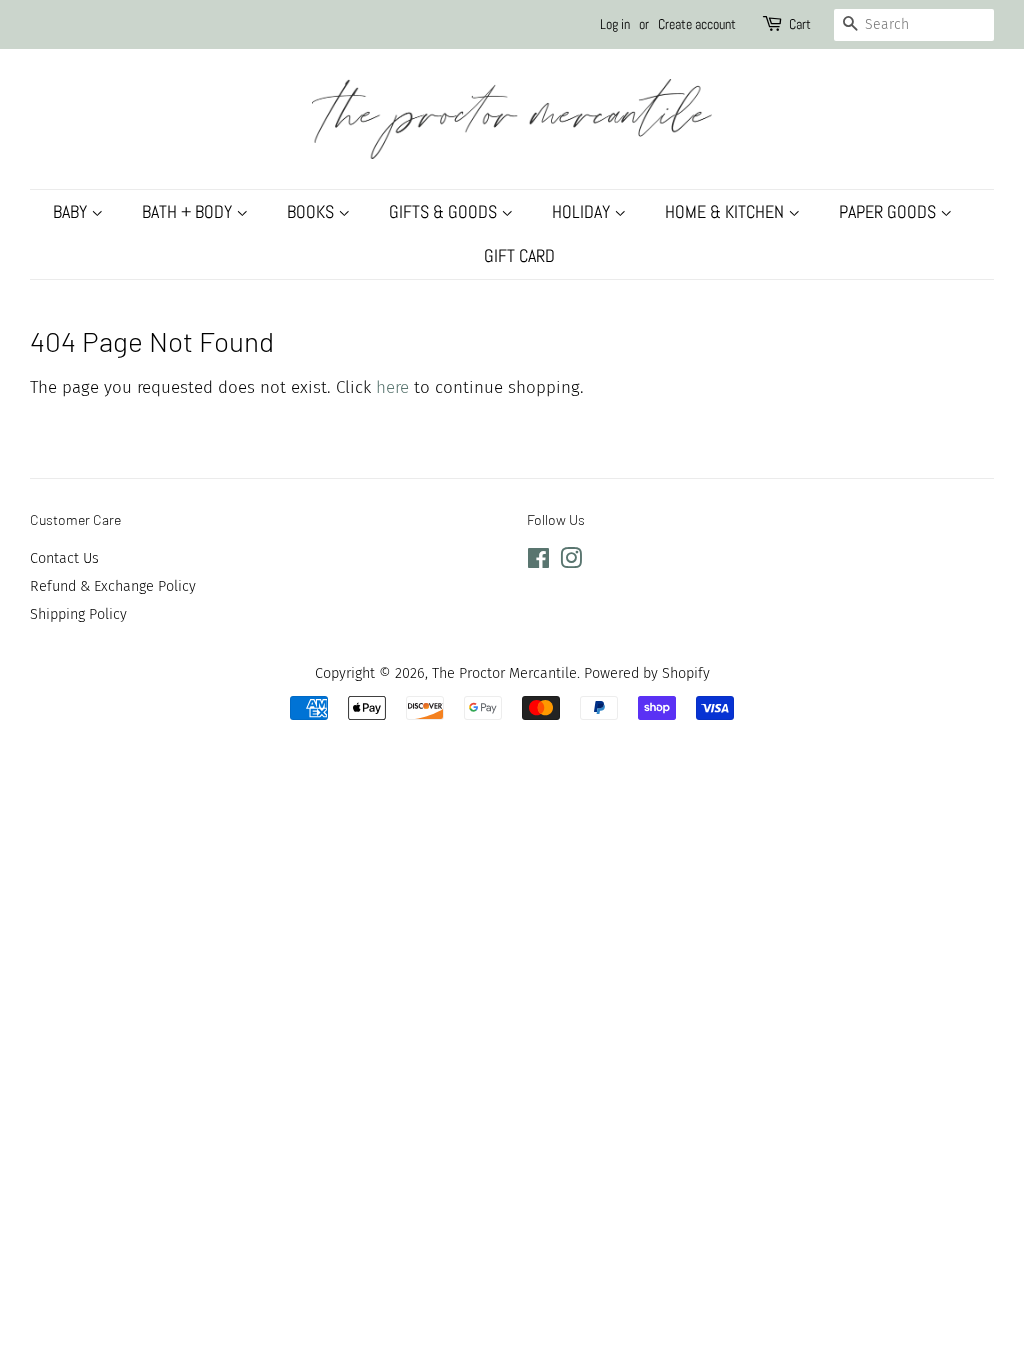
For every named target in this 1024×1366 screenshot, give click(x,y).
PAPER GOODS (889, 211)
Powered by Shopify (647, 673)
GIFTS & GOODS (445, 211)
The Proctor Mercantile (504, 673)
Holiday (583, 211)
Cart (800, 24)
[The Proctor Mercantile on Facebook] (538, 562)
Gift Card (519, 255)
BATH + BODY (189, 211)
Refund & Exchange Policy (113, 586)
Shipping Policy (78, 614)
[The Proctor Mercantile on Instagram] (571, 562)
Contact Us (64, 558)
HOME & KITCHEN (726, 211)
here (392, 387)
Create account (697, 24)
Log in (615, 24)
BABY (72, 211)
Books (312, 211)
